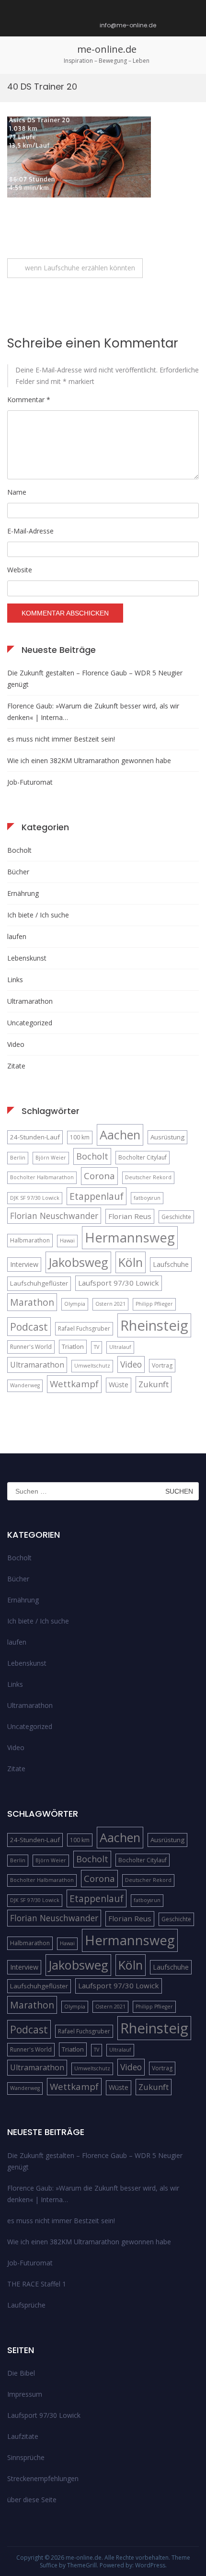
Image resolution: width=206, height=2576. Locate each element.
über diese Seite (32, 2500)
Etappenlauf (97, 1196)
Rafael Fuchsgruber (84, 1329)
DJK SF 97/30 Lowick (35, 1198)
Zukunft (154, 1384)
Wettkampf (74, 1384)
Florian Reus (130, 1216)
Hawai (67, 1241)
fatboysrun (147, 1198)
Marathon (32, 1302)
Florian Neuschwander (54, 1216)
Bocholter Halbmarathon (42, 1177)
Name (17, 492)
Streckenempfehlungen (43, 2478)
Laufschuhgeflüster (39, 1283)
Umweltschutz (92, 1366)
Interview (24, 1264)
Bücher (18, 872)
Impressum (25, 2394)
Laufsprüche (26, 2305)
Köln (131, 1262)
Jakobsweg (78, 1262)
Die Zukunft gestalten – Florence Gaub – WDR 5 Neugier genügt (95, 679)
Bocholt (19, 850)
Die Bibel (21, 2373)
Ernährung (23, 893)
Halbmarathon (30, 1240)
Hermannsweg (130, 1237)
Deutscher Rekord (148, 1177)
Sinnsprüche (26, 2457)
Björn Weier (51, 1158)
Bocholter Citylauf (143, 1157)
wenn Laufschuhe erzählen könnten (80, 268)
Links (15, 980)
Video (16, 1044)
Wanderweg (25, 1385)
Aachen (120, 1135)
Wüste (119, 1385)
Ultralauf (120, 1347)
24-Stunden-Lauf (35, 1137)
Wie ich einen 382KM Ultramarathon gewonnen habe (89, 760)
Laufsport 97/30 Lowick (119, 1283)
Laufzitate (23, 2436)
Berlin (18, 1158)
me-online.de (107, 49)
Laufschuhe (171, 1264)
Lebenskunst (27, 958)
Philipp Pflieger (154, 1304)
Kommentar (29, 400)
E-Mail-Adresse (30, 531)
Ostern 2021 (110, 1304)
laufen (17, 936)
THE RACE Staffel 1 (37, 2284)
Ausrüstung (167, 1137)
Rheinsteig (154, 1325)
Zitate (16, 1066)
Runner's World (31, 1347)
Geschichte (176, 1217)
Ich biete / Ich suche (38, 915)
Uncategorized (30, 1023)
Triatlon (73, 1346)
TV (97, 1347)
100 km (80, 1137)
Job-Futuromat (30, 782)
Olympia (75, 1304)
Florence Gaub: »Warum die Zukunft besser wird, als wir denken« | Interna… (93, 712)
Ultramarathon (30, 1001)
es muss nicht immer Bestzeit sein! (61, 739)
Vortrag (162, 1365)
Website (20, 570)
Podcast (29, 1327)
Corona (99, 1176)
